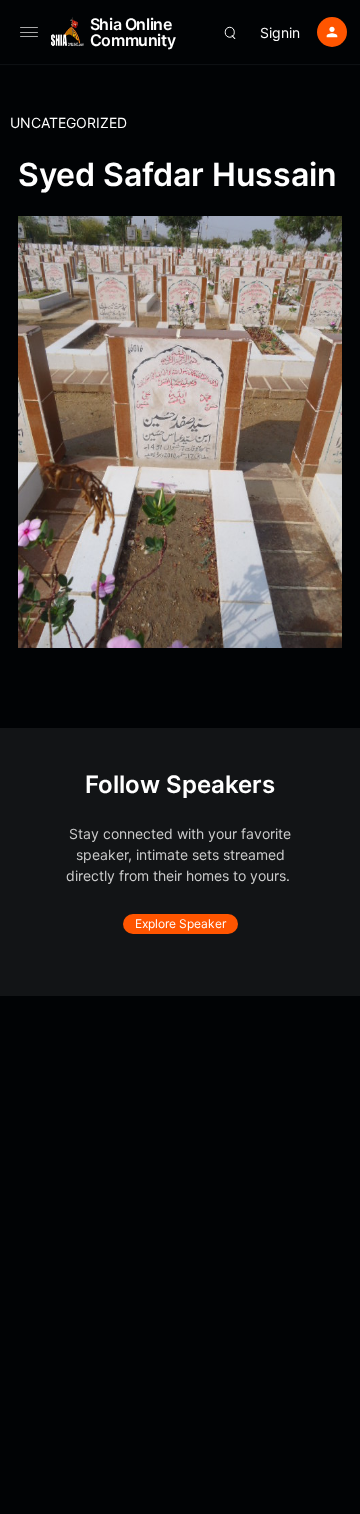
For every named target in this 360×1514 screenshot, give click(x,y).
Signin (280, 32)
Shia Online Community (133, 32)
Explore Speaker (180, 923)
